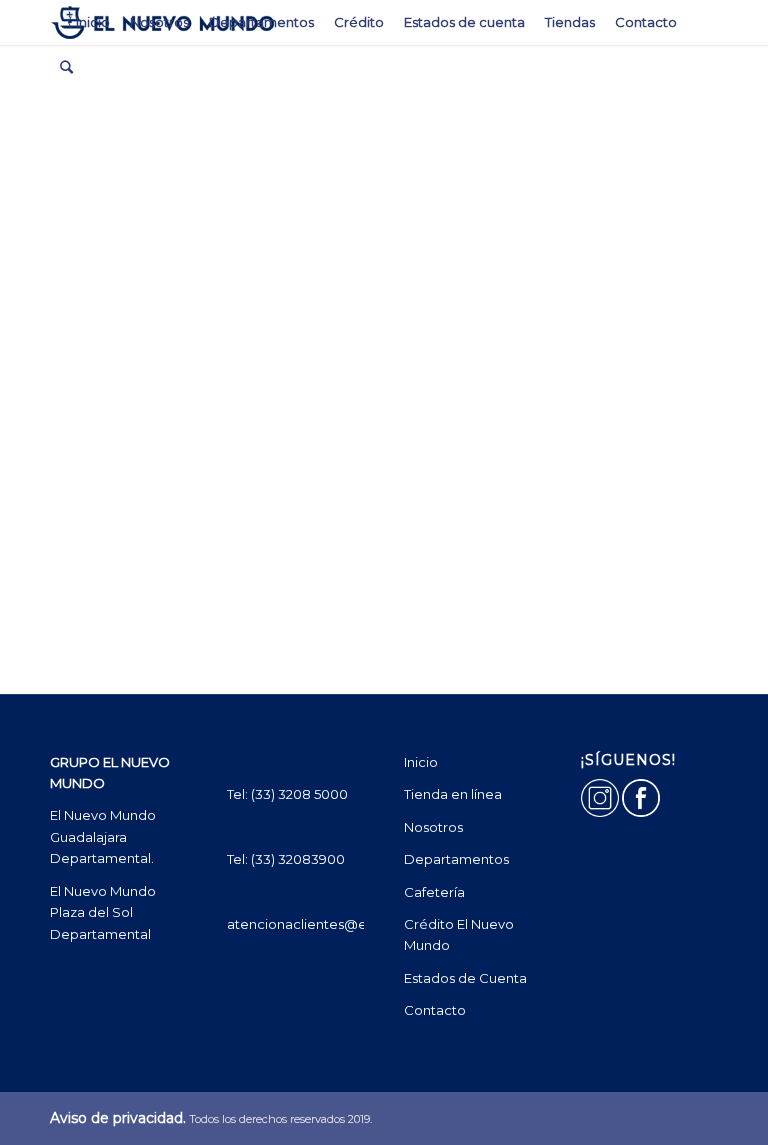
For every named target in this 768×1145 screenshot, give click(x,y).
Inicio (421, 762)
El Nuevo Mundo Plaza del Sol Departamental (104, 912)
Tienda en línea (453, 794)
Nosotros (433, 827)
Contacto (435, 1010)
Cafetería (434, 892)
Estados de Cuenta (465, 978)
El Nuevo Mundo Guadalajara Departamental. (103, 836)
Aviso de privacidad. (118, 1118)
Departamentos (456, 859)
